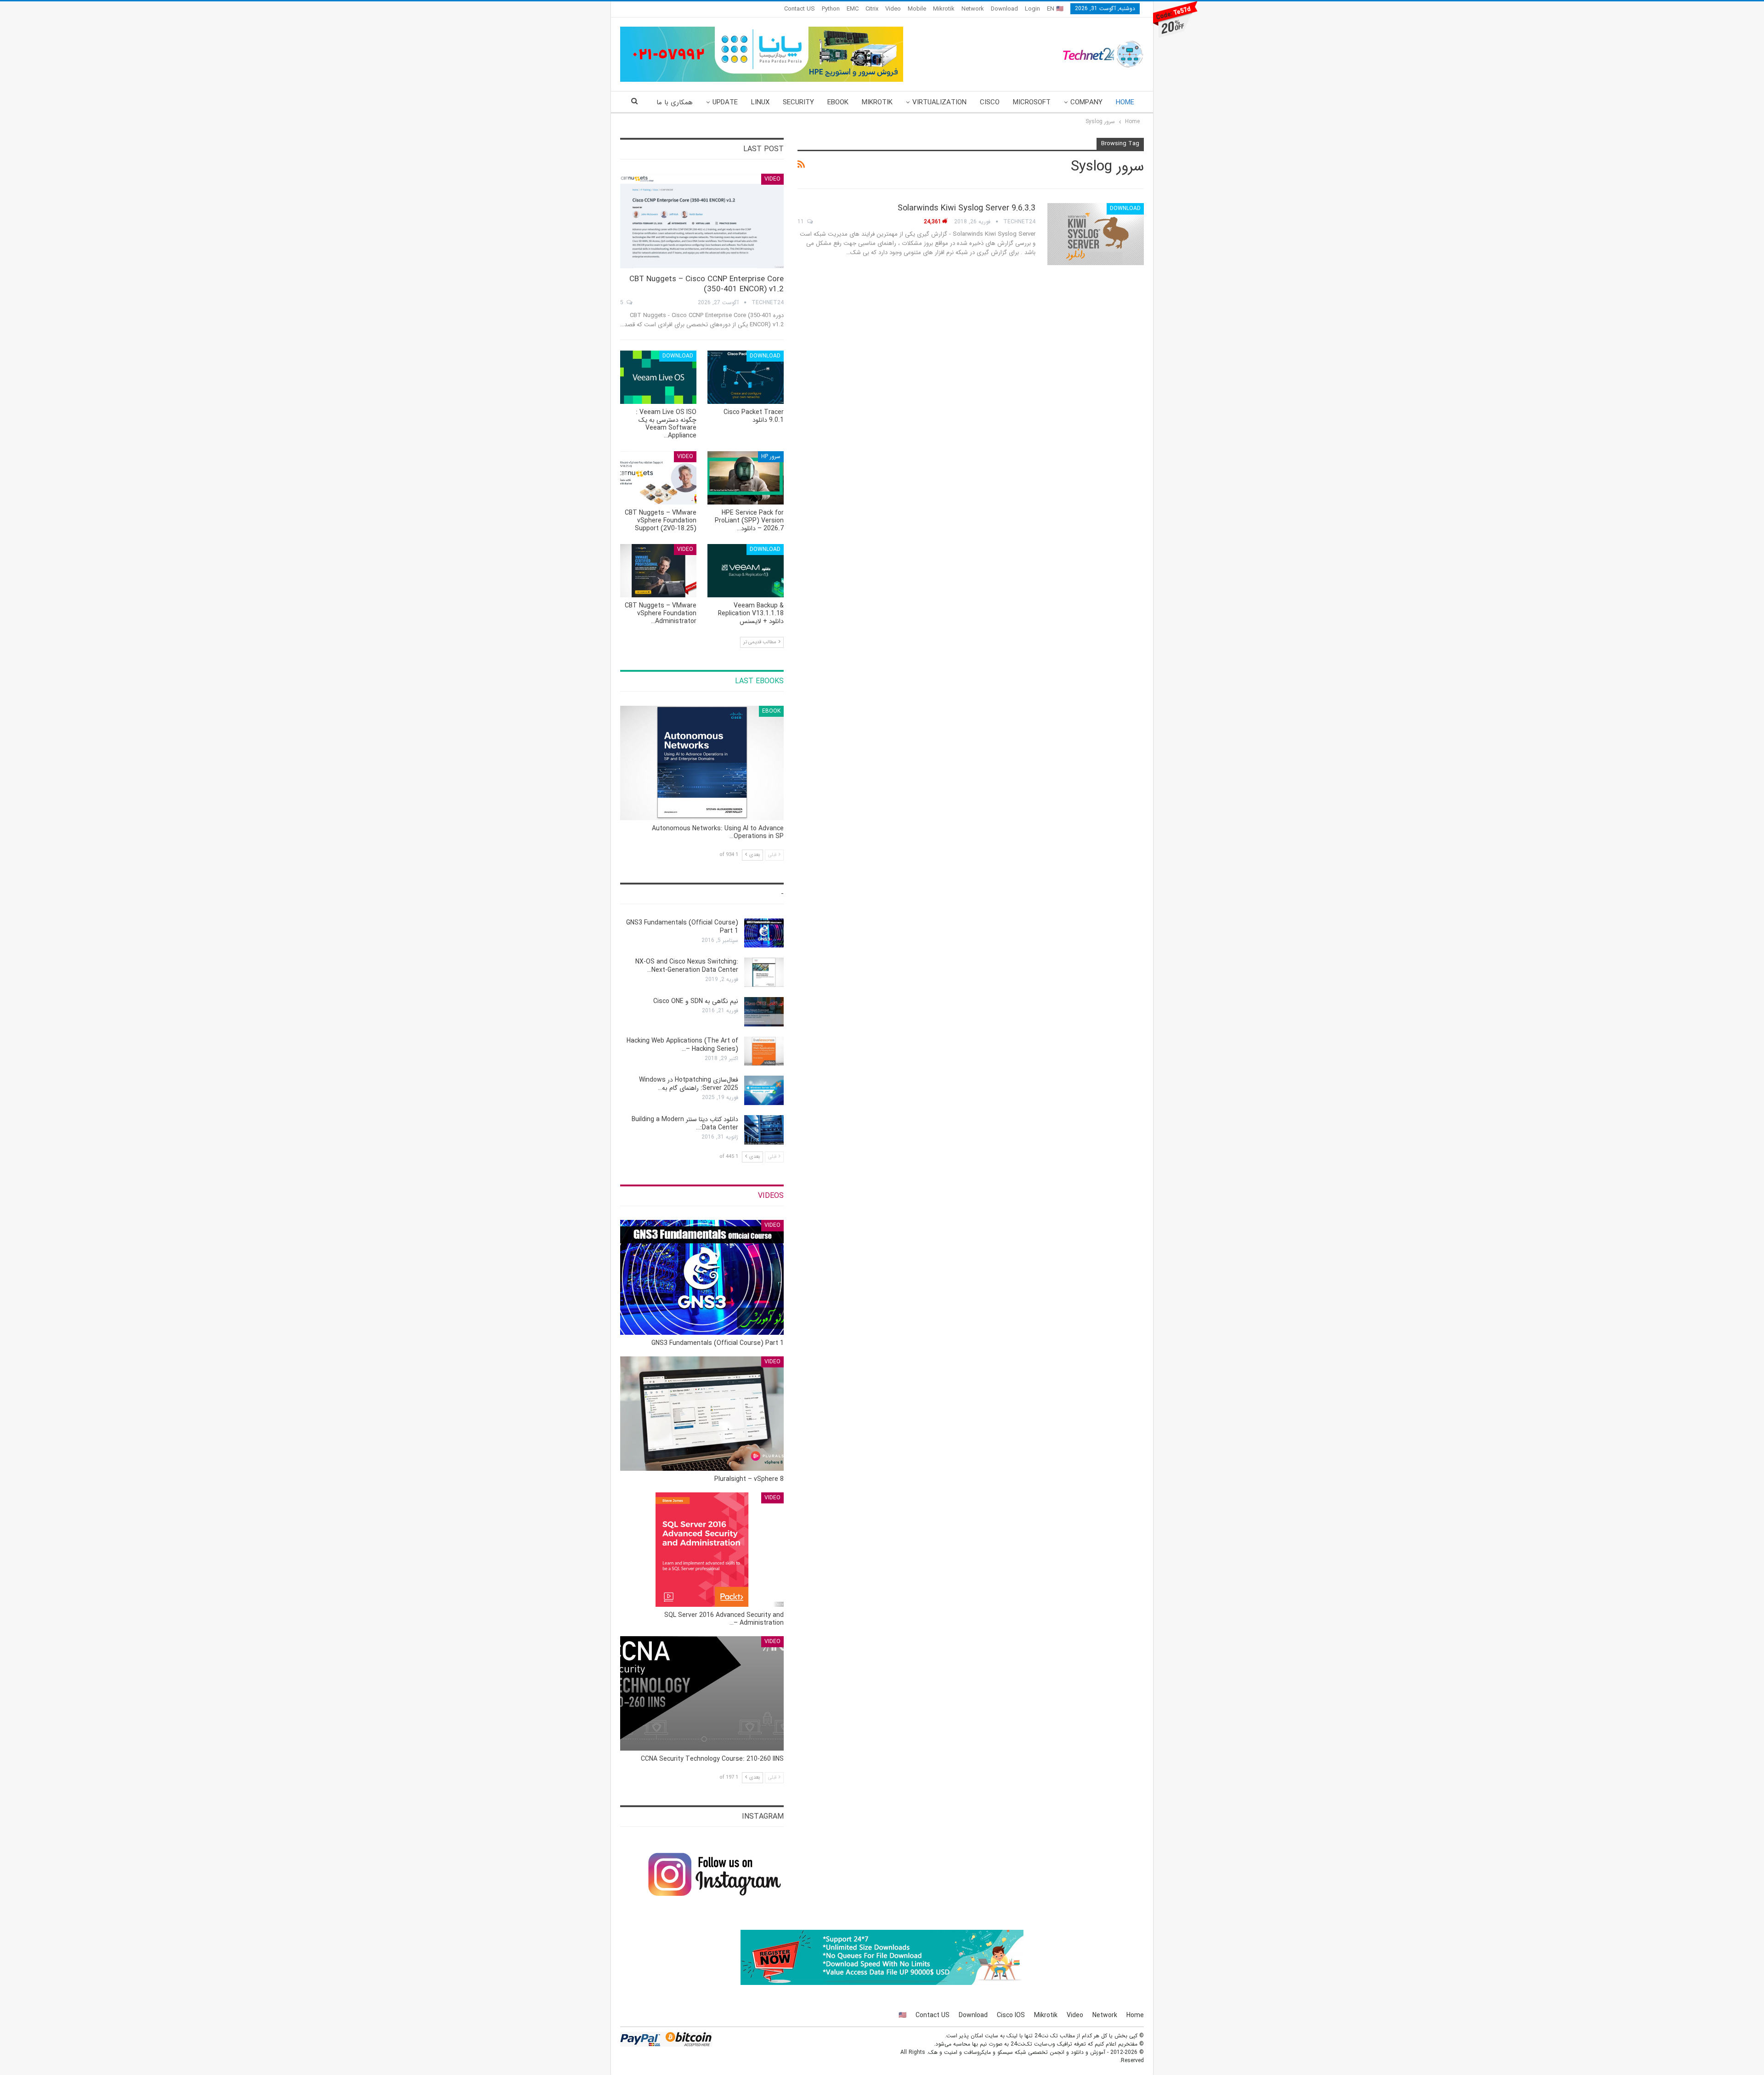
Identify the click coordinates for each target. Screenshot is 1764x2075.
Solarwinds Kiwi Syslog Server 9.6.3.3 (967, 208)
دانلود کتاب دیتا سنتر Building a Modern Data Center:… (685, 1123)
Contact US (800, 9)
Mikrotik (944, 9)
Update (725, 102)
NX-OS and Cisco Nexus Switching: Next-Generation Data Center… (687, 966)
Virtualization (939, 102)
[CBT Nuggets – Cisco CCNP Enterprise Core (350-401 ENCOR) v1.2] (702, 221)
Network (973, 9)
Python (831, 9)
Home (1125, 102)
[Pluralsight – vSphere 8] (702, 1414)
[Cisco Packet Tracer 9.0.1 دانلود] (746, 377)
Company (1086, 102)
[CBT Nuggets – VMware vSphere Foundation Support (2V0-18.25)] (658, 478)
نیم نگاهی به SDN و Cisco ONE (696, 1001)
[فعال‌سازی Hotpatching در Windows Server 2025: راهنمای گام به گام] (764, 1090)
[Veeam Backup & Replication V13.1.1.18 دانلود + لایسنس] (746, 571)
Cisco (990, 102)
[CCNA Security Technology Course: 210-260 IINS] (702, 1693)
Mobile (917, 9)
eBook (838, 102)
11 (802, 222)
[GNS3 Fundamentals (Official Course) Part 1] (764, 933)
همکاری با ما (675, 102)
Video (893, 9)
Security (798, 102)
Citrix (872, 9)
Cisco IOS (1011, 2015)
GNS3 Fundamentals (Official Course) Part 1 (682, 927)
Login (1032, 9)
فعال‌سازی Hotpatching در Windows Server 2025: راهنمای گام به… (689, 1084)
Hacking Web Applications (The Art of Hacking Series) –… (682, 1045)
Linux (760, 102)
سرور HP (771, 456)
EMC (853, 9)
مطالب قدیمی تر (760, 642)
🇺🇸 (902, 2015)
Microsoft (1032, 102)
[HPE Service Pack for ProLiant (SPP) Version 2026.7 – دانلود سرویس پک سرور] (746, 478)
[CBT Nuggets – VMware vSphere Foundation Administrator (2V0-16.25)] (658, 571)
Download (1004, 9)
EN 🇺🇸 (1055, 9)
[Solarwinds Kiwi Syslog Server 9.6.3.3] (1096, 234)
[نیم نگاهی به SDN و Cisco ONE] (764, 1012)
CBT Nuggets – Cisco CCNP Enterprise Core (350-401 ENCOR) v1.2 (707, 284)
